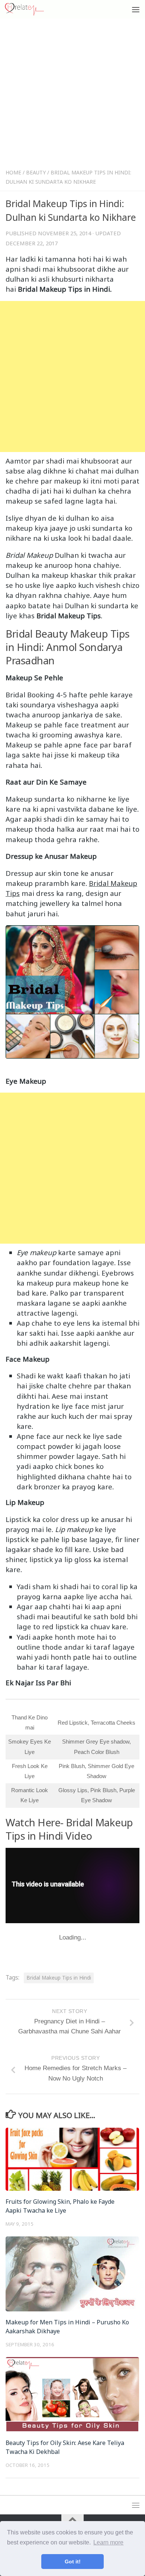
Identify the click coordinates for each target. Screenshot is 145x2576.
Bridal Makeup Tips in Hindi (59, 1978)
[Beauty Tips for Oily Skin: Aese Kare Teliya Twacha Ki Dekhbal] (72, 2395)
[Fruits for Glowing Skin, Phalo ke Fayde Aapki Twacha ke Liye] (72, 2159)
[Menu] (136, 9)
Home (13, 172)
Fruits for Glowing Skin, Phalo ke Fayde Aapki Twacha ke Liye (60, 2206)
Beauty (36, 172)
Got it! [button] (73, 2562)
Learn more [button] (108, 2542)
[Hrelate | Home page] (31, 9)
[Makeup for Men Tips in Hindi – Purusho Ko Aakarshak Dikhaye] (72, 2274)
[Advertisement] (72, 95)
